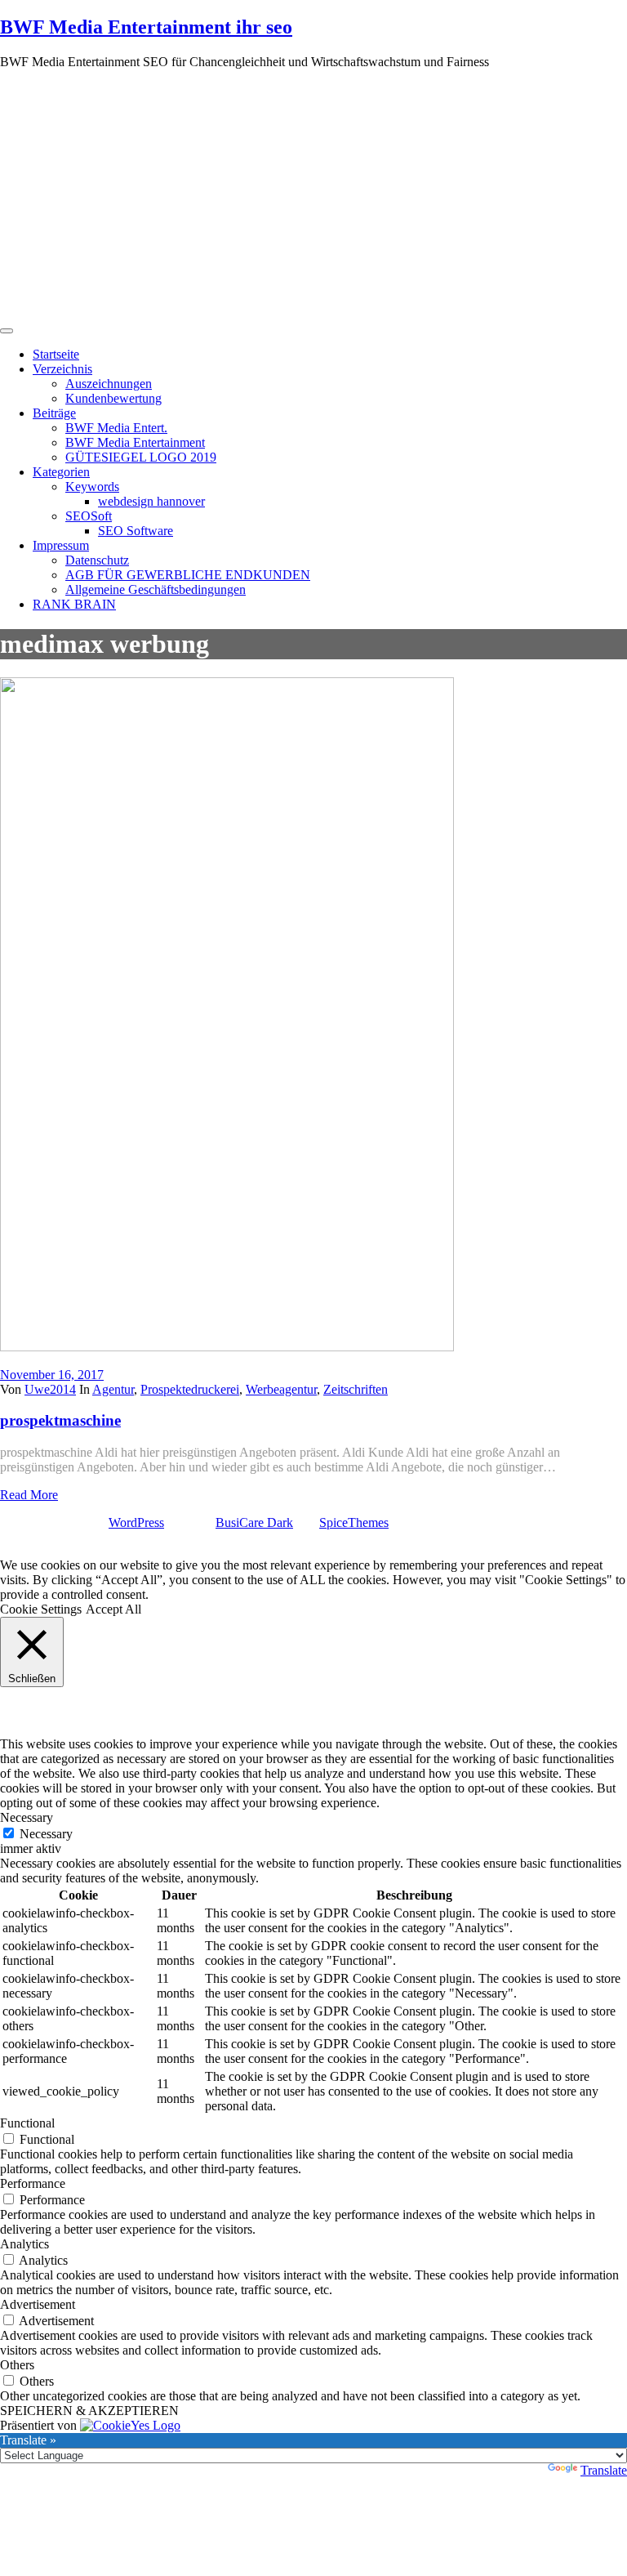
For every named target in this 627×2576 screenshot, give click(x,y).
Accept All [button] (113, 1609)
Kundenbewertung (113, 398)
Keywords (92, 487)
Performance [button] (33, 2183)
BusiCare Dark (254, 1522)
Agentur (113, 1389)
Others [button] (17, 2365)
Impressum (61, 545)
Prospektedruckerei (190, 1389)
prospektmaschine (60, 1420)
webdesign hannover (151, 501)
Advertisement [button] (38, 2304)
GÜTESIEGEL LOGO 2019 (141, 457)
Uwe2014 (50, 1389)
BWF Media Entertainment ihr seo (146, 27)
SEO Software (136, 531)
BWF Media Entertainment (135, 442)
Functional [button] (27, 2123)
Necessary (46, 1834)
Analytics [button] (24, 2244)
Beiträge (54, 413)
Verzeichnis (62, 369)
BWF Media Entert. (116, 428)
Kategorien (61, 472)
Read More (29, 1495)
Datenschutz (97, 560)
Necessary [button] (27, 1817)
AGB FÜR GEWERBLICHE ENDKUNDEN (188, 575)
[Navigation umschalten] (7, 331)
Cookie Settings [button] (41, 1609)
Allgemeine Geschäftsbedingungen (156, 589)
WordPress (136, 1522)
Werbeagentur (281, 1389)
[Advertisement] (313, 197)
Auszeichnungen (109, 384)
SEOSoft (89, 516)
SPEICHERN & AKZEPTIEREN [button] (89, 2411)
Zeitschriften (356, 1389)
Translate (604, 2470)
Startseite (56, 354)
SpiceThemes (354, 1522)
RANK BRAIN (74, 604)
